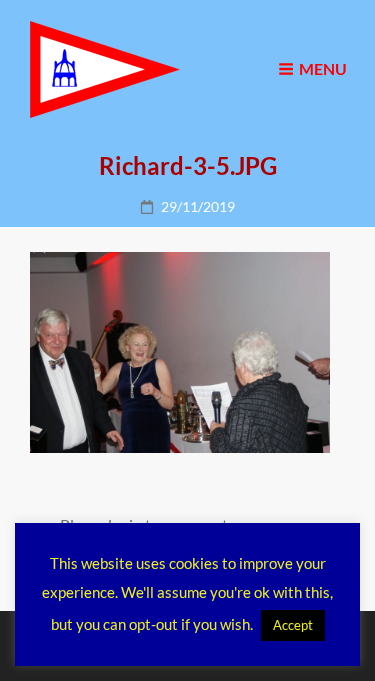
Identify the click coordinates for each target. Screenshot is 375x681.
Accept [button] (293, 625)
